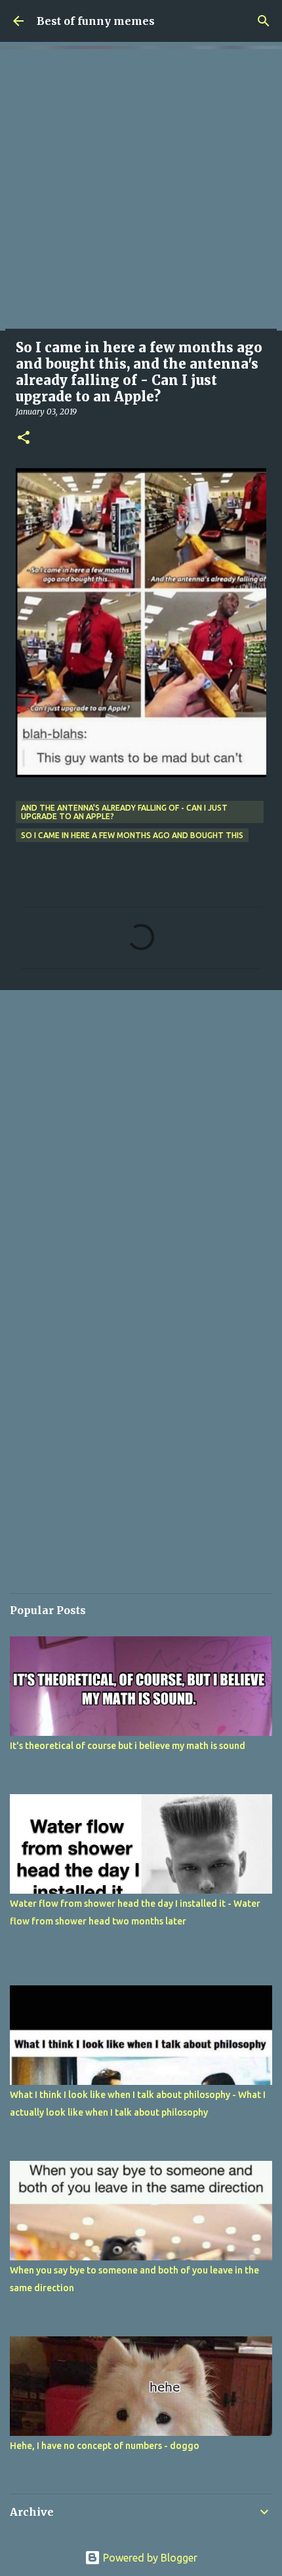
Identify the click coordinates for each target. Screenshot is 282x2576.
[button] (24, 438)
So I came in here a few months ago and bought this (132, 835)
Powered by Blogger (149, 2558)
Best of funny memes (96, 21)
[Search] (264, 21)
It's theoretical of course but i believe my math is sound (128, 1746)
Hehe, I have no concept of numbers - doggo (105, 2446)
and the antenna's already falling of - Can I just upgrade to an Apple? (124, 812)
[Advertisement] (141, 190)
